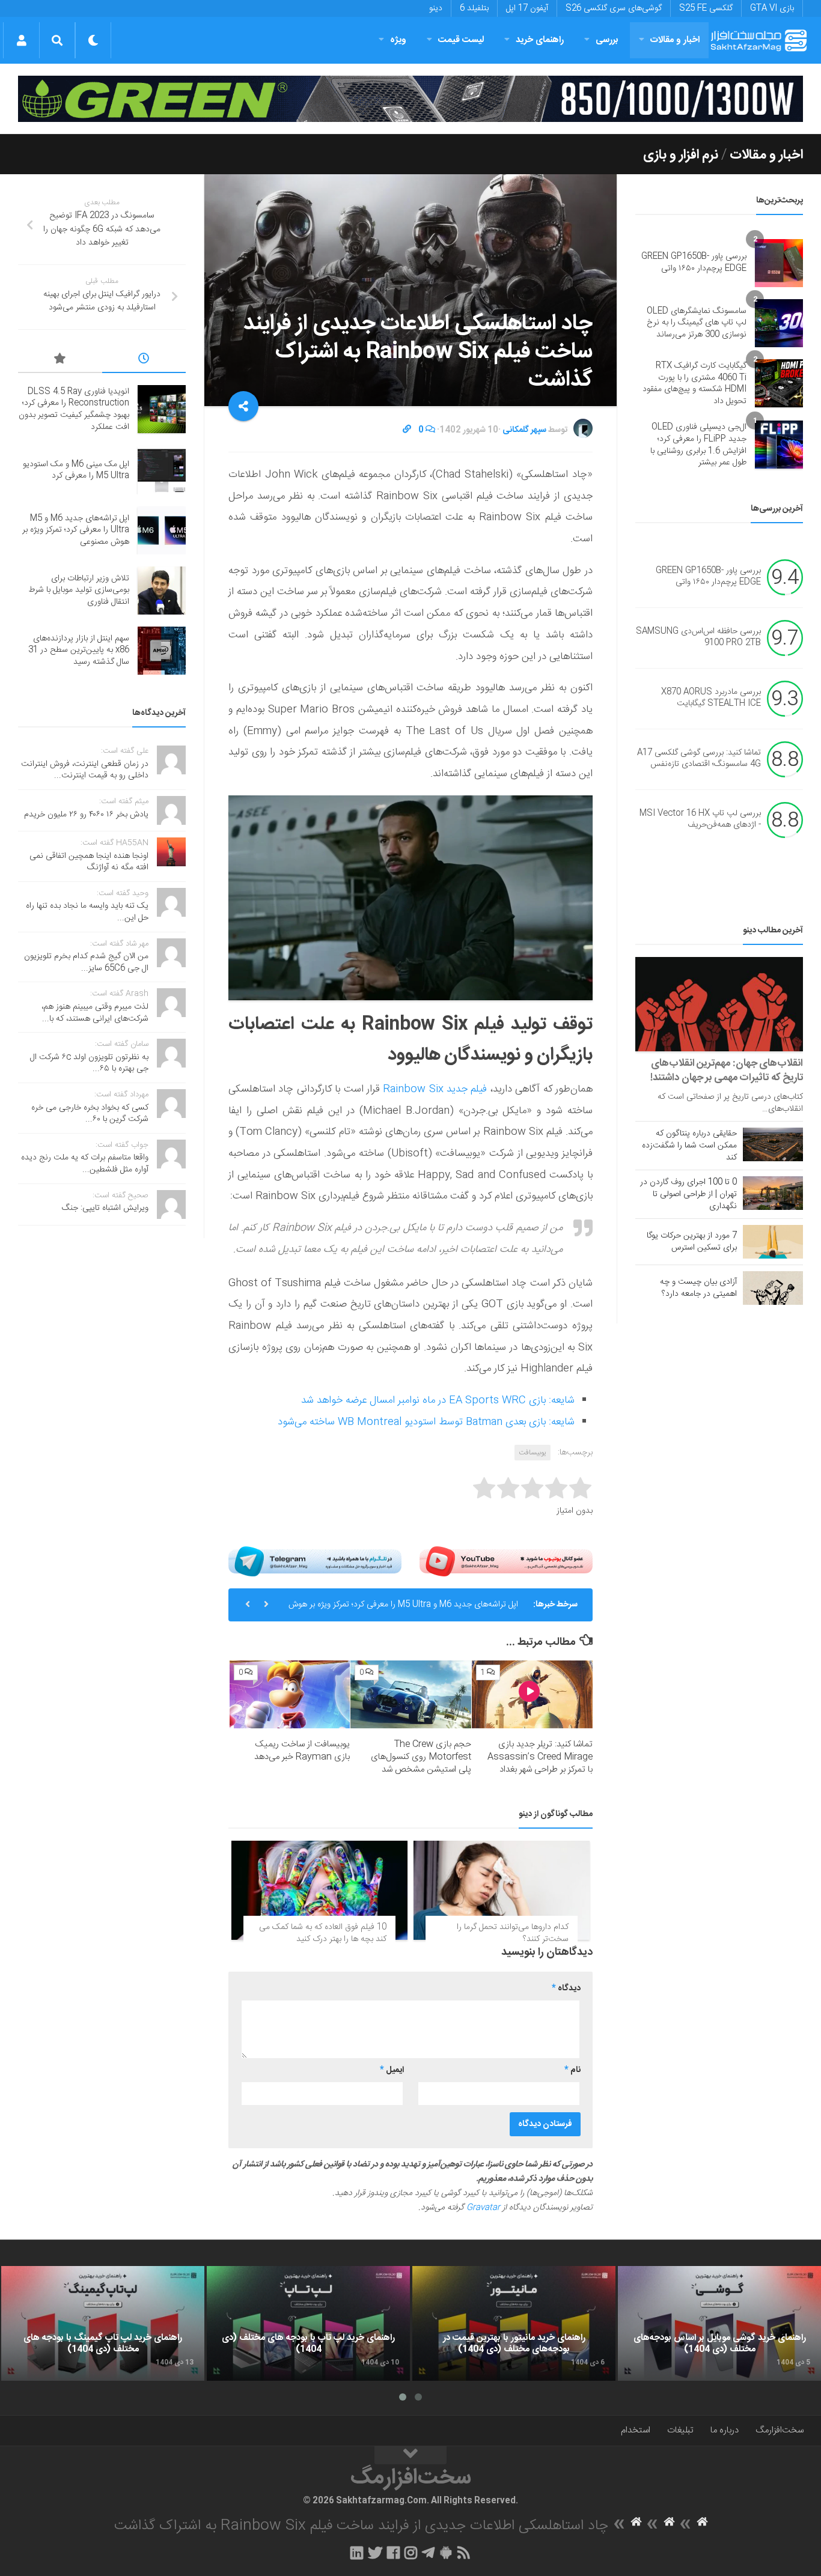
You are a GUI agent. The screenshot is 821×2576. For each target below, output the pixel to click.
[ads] (410, 99)
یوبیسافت (533, 1453)
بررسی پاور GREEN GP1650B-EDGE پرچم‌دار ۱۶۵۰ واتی (694, 263)
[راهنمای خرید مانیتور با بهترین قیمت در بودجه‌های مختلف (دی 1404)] (514, 2323)
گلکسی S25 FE (706, 8)
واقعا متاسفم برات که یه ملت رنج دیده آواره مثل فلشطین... (85, 1164)
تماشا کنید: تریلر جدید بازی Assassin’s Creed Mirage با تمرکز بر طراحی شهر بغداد (540, 1757)
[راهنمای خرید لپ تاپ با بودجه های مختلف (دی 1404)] (308, 2323)
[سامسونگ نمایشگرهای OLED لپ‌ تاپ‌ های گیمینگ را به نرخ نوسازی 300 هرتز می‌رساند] (779, 323)
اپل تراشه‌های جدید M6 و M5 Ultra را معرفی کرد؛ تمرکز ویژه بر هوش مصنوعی (403, 1609)
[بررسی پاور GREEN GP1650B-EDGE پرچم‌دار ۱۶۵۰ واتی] (779, 263)
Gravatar (483, 2208)
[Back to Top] (410, 2455)
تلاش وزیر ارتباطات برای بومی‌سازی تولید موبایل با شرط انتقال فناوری (79, 590)
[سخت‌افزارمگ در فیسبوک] (393, 2553)
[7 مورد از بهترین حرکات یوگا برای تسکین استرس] (773, 1242)
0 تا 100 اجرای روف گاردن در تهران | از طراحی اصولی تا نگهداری (688, 1194)
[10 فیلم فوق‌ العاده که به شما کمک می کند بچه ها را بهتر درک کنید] (319, 1890)
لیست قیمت (461, 40)
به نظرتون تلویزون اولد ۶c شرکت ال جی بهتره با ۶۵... (89, 1063)
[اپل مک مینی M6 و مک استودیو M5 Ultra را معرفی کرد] (162, 470)
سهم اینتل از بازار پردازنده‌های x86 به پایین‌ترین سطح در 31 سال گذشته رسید (79, 650)
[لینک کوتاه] (407, 430)
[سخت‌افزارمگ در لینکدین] (357, 2553)
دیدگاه (566, 1988)
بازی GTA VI (772, 8)
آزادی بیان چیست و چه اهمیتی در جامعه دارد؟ (698, 1288)
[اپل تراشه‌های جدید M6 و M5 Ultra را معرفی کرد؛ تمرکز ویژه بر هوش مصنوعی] (162, 530)
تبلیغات (680, 2430)
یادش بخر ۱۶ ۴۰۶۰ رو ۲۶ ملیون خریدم (86, 815)
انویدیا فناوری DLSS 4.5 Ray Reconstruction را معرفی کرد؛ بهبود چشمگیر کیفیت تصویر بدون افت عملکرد (74, 409)
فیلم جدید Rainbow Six (435, 1089)
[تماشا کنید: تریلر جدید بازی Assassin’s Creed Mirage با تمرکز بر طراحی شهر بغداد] (532, 1694)
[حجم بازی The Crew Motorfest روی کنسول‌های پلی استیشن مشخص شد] (411, 1694)
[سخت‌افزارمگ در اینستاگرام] (411, 2553)
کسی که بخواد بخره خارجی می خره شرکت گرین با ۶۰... (90, 1114)
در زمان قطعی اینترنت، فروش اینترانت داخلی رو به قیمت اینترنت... (85, 770)
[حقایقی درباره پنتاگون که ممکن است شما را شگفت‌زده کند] (773, 1144)
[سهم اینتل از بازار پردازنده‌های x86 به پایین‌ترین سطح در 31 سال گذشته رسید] (162, 651)
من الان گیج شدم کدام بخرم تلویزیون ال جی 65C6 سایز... (86, 962)
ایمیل (392, 2070)
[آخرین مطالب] (144, 360)
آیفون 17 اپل (527, 8)
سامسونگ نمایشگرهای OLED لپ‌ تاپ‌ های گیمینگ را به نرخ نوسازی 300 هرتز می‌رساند (697, 323)
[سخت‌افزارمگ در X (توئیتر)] (375, 2553)
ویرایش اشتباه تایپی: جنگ (105, 1208)
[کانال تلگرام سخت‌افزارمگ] (428, 2553)
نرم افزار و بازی (681, 155)
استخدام (636, 2430)
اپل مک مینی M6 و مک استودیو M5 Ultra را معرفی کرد (76, 470)
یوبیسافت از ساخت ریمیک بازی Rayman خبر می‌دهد (302, 1751)
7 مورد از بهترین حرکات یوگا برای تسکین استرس (692, 1242)
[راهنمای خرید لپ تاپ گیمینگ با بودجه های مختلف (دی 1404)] (103, 2323)
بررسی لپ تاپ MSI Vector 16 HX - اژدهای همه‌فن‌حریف (700, 819)
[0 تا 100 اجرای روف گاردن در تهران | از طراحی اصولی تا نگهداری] (773, 1193)
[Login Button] (21, 40)
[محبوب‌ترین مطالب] (60, 360)
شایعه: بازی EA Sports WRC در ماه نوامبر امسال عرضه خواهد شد (438, 1400)
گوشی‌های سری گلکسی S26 (614, 8)
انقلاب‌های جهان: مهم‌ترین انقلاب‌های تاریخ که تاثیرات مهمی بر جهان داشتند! (727, 1071)
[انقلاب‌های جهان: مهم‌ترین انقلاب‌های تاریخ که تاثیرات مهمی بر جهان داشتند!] (719, 1004)
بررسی (607, 40)
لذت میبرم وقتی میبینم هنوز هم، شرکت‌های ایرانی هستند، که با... (95, 1013)
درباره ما (725, 2430)
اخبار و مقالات (675, 40)
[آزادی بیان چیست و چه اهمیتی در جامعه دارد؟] (773, 1288)
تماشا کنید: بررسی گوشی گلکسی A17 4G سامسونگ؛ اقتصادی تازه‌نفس (699, 759)
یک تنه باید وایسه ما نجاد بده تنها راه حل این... (87, 912)
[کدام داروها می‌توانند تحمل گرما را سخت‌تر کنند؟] (502, 1890)
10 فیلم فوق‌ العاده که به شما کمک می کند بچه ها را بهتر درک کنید (323, 1933)
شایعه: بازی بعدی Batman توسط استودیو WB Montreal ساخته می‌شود (426, 1422)
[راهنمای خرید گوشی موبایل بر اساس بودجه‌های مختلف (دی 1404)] (719, 2323)
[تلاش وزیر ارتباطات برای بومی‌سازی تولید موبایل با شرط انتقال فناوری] (162, 591)
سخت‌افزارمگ (780, 2430)
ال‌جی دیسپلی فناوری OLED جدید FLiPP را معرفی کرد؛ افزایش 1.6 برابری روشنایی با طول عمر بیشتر (698, 445)
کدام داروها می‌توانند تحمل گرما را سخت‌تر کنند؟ (513, 1933)
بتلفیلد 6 (474, 8)
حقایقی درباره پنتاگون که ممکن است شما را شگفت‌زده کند (689, 1146)
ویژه (398, 40)
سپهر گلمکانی (524, 430)
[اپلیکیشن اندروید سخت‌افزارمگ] (446, 2553)
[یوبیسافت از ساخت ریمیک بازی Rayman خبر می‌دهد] (290, 1694)
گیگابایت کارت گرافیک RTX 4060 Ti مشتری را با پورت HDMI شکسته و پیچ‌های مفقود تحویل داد (694, 384)
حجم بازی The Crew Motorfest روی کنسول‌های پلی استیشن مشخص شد (421, 1757)
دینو (436, 8)
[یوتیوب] (506, 1561)
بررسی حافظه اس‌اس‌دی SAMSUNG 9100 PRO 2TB (698, 637)
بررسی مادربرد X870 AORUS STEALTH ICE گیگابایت (711, 698)
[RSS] (464, 2553)
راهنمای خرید (540, 40)
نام (572, 2070)
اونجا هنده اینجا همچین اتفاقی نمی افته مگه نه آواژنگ (89, 862)
